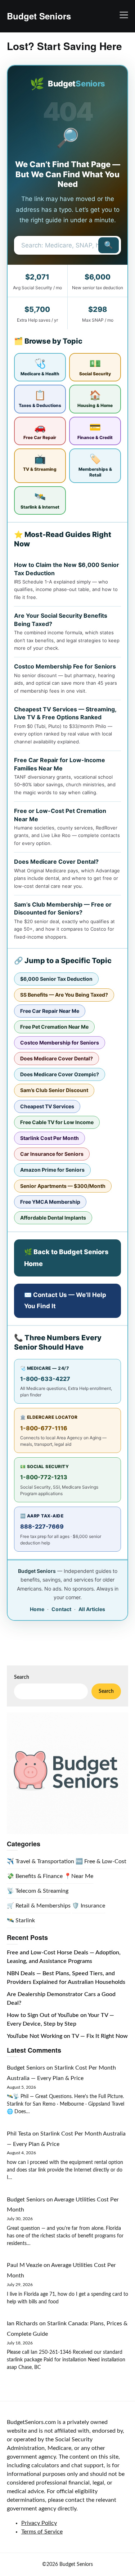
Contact (61, 1609)
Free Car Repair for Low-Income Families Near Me (60, 764)
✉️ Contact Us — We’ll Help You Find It (65, 1300)
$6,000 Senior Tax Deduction (56, 979)
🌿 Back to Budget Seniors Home (66, 1258)
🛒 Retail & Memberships (39, 1906)
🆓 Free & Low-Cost (101, 1861)
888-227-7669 (42, 1526)
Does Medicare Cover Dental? (56, 862)
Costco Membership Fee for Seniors (65, 666)
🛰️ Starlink (21, 1920)
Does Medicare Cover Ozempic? (60, 1074)
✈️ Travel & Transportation (40, 1861)
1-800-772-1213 (44, 1477)
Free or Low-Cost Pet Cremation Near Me (60, 815)
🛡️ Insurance (89, 1906)
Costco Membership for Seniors (60, 1043)
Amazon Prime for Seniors (52, 1170)
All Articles (92, 1609)
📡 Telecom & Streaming (38, 1891)
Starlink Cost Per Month (49, 1138)
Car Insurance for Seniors (52, 1154)
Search (22, 1677)
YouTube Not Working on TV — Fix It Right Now (67, 2036)
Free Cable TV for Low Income (57, 1122)
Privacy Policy (39, 2523)
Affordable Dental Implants (53, 1218)
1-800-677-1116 (44, 1428)
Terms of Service (42, 2532)
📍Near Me (79, 1876)
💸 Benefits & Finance (35, 1876)
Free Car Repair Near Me (50, 1011)
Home (37, 1609)
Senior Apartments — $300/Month (63, 1186)
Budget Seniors (39, 16)
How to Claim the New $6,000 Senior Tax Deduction (67, 569)
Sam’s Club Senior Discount (54, 1090)
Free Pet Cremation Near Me (54, 1027)
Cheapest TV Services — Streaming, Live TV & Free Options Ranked (65, 713)
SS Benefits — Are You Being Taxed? (64, 995)
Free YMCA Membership (50, 1202)
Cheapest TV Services (47, 1106)
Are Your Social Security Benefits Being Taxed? (61, 620)
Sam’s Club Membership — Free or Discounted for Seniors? (63, 908)
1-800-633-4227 (45, 1379)
